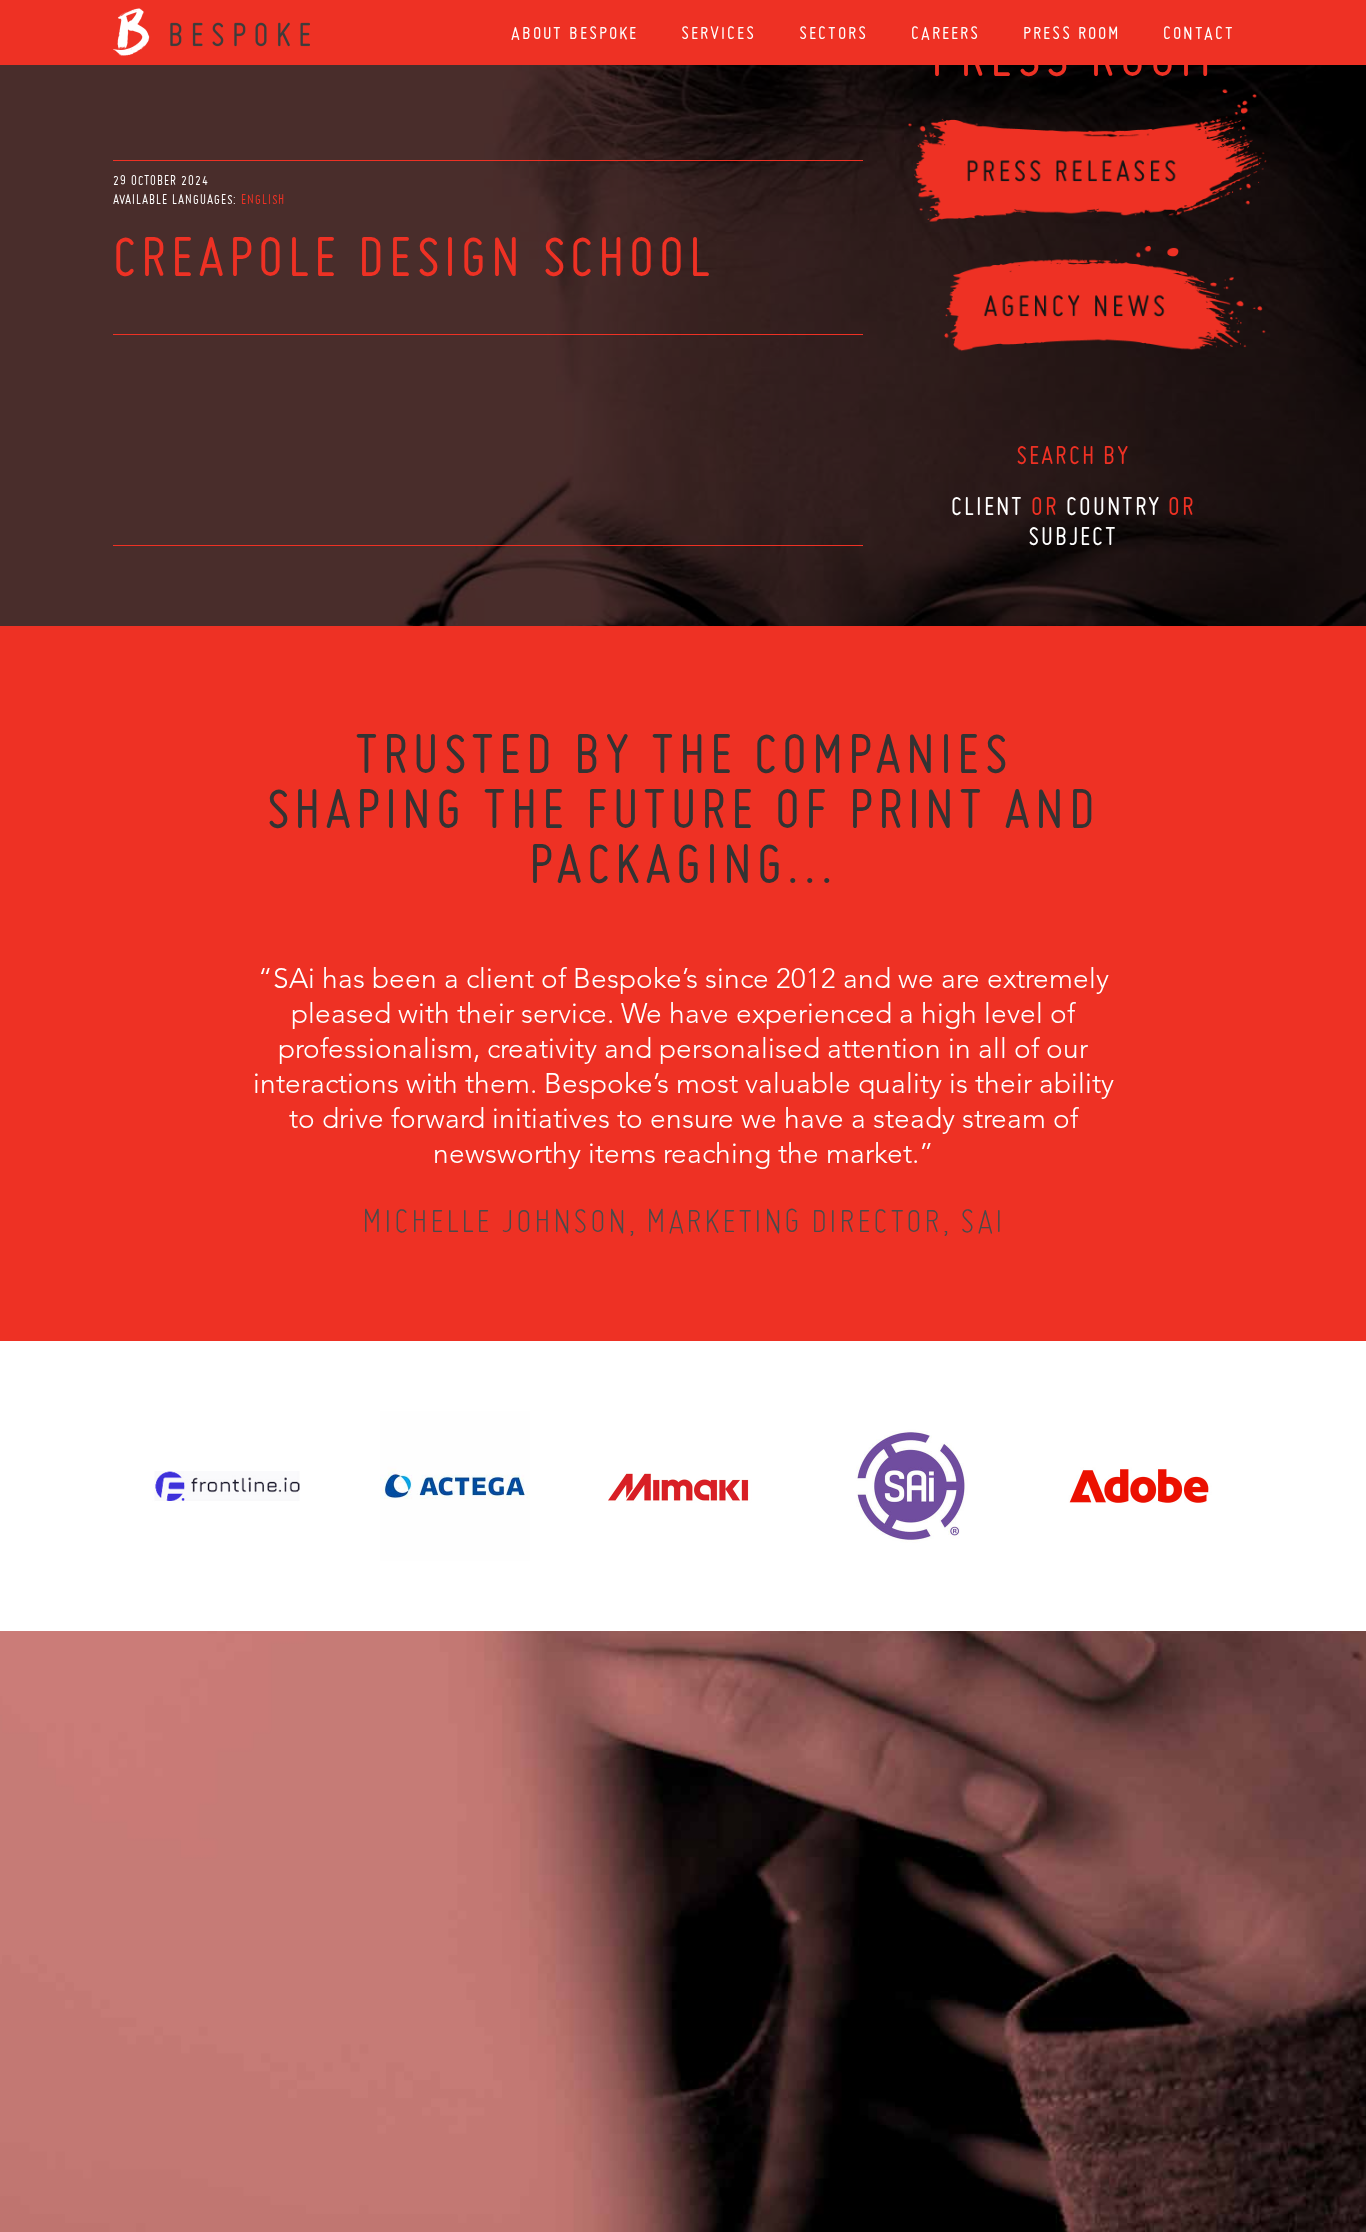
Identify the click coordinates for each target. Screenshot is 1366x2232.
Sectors (833, 32)
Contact (1199, 32)
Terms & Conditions (720, 2124)
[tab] (263, 199)
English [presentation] (263, 199)
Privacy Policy (630, 2124)
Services (718, 32)
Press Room (1071, 32)
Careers (945, 32)
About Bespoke (574, 32)
